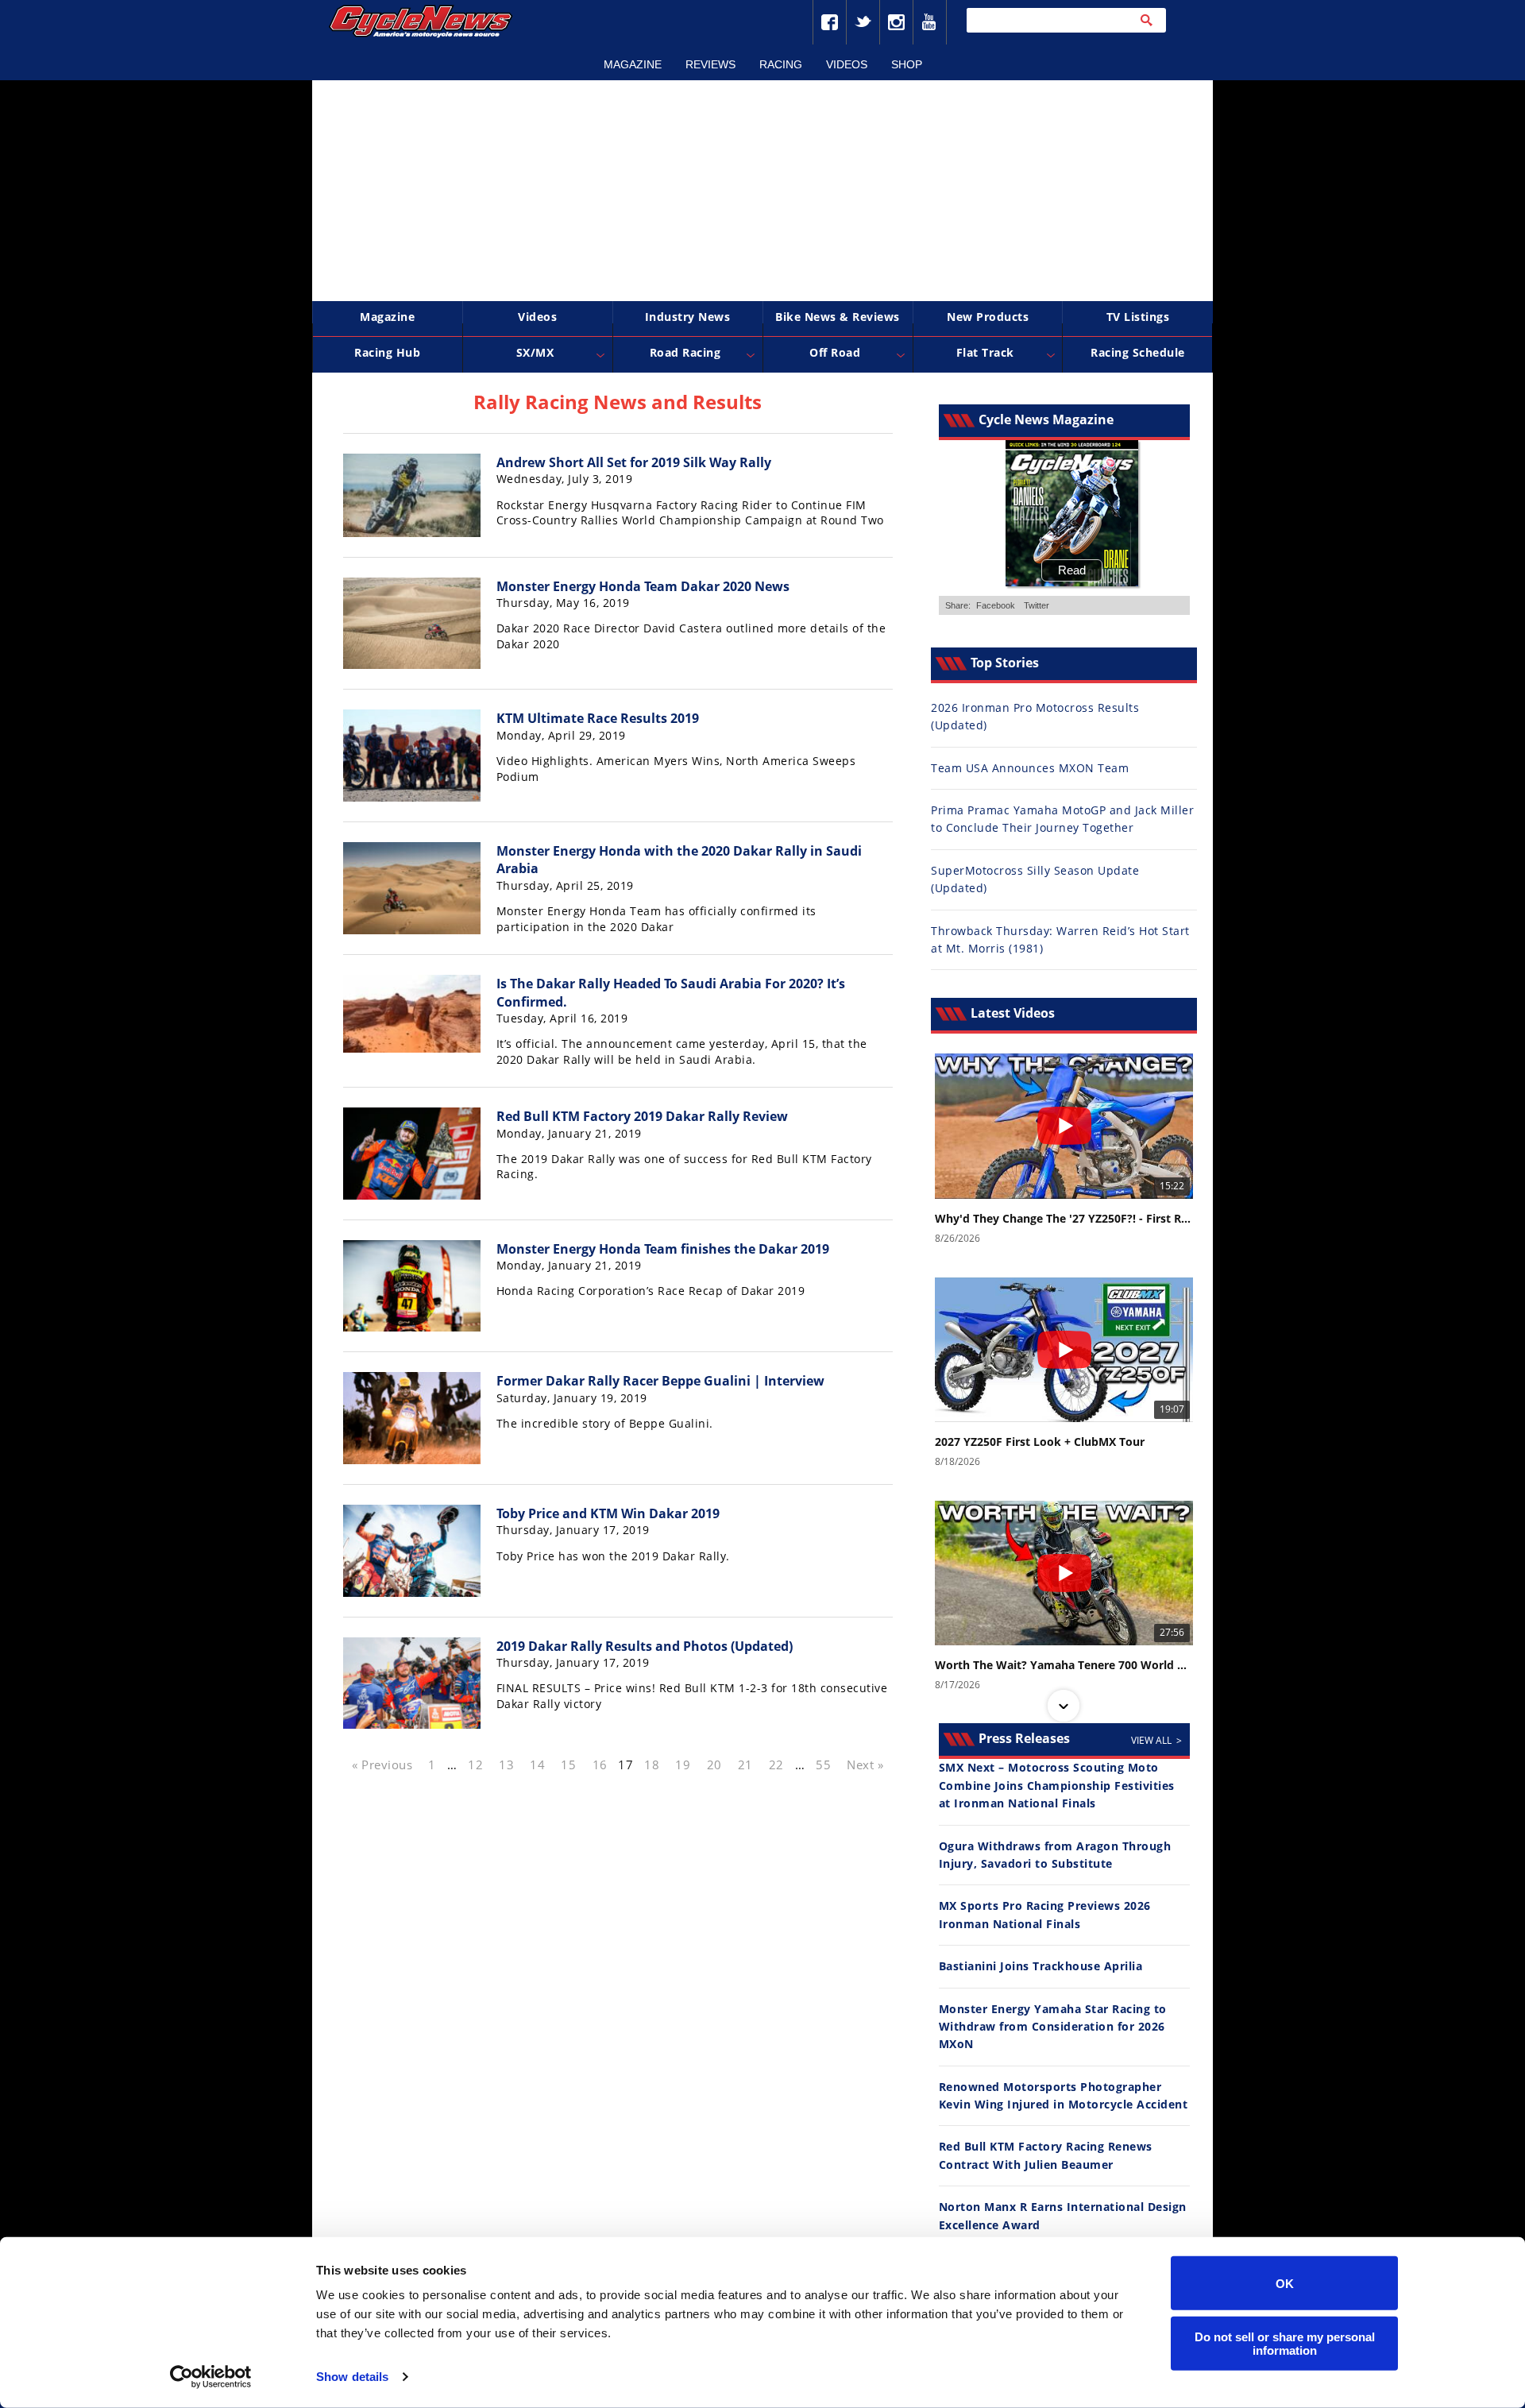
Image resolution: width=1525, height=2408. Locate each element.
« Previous (382, 1764)
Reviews (710, 64)
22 (776, 1764)
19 (683, 1764)
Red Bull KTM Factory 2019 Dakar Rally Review (642, 1116)
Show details (352, 2377)
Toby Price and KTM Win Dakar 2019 (608, 1513)
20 (714, 1764)
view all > (1156, 1740)
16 (600, 1764)
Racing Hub (387, 352)
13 (506, 1764)
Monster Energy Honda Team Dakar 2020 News (643, 586)
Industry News (688, 317)
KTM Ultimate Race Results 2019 (598, 718)
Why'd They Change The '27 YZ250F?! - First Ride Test (1064, 1219)
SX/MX (535, 352)
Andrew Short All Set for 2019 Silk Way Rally (634, 462)
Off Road (835, 352)
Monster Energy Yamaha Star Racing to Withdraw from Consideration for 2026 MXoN (1053, 2027)
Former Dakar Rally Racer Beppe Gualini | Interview (660, 1381)
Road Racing (685, 352)
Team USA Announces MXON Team (1030, 768)
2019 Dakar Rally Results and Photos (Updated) (645, 1646)
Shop (907, 64)
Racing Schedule (1138, 352)
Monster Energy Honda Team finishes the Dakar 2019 (663, 1249)
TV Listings (1138, 317)
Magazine (633, 64)
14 (537, 1764)
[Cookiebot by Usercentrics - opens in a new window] (211, 2377)
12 (475, 1764)
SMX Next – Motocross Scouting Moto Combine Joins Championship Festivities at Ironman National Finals (1057, 1785)
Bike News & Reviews (838, 317)
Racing (781, 64)
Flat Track (985, 352)
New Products (988, 317)
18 (652, 1764)
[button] (1064, 1067)
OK (1285, 2283)
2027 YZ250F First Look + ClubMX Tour (1040, 1442)
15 (568, 1764)
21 (745, 1764)
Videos (847, 64)
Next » (865, 1764)
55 (823, 1764)
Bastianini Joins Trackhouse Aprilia (1041, 1966)
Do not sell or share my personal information (1285, 2343)
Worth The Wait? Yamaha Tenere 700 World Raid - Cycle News (1064, 1665)
